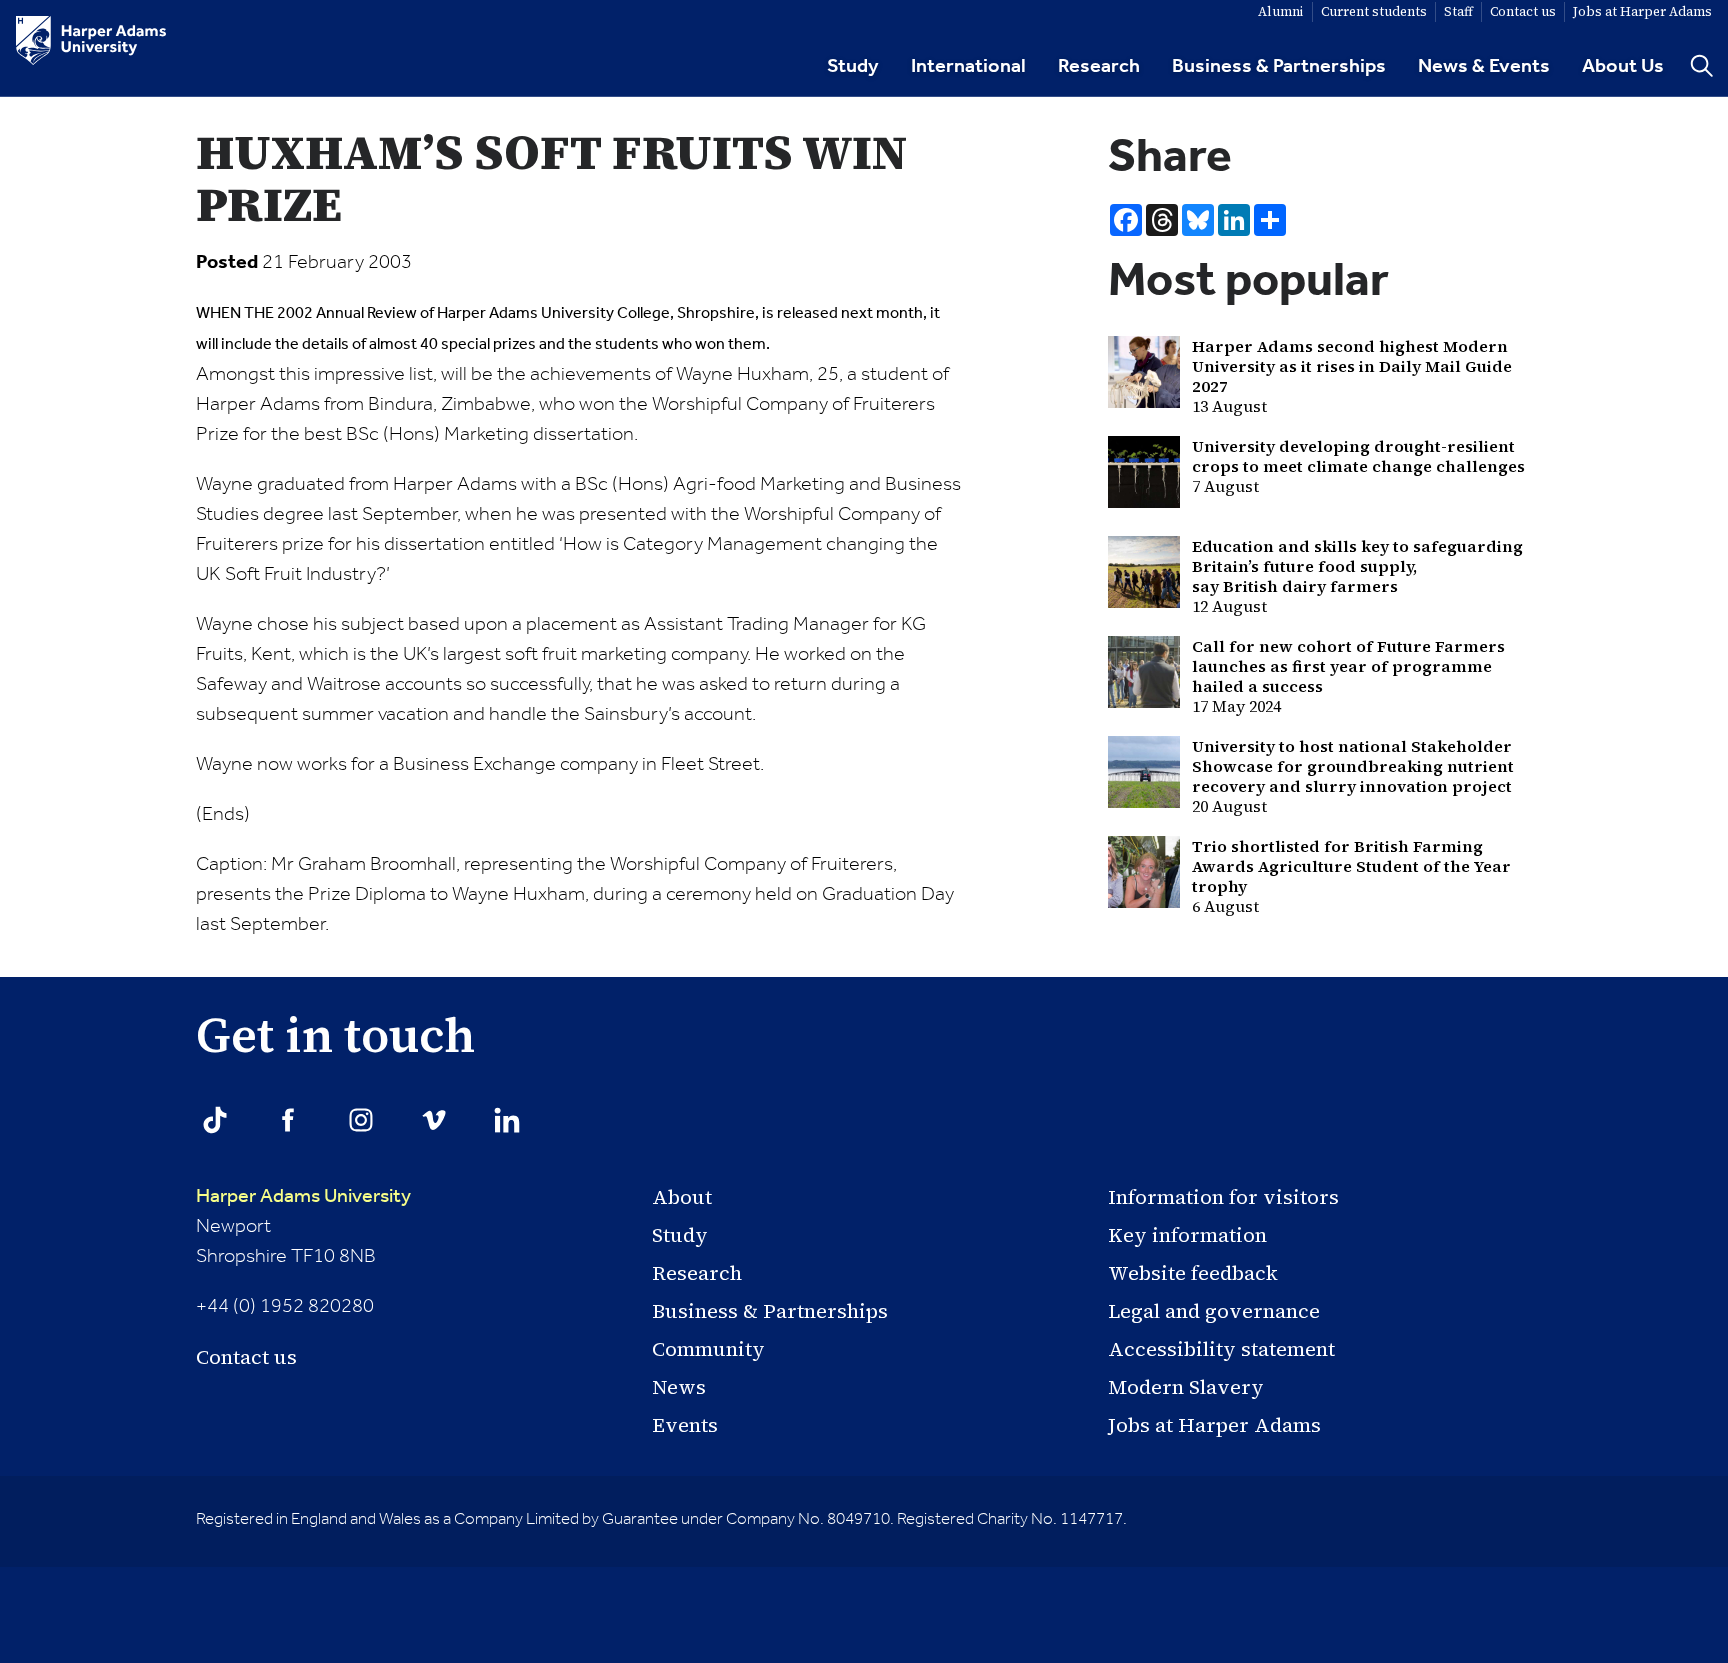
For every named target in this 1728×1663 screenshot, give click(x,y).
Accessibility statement (1221, 1349)
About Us (1623, 67)
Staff (1458, 11)
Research (1099, 67)
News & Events (1484, 67)
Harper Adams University (303, 1197)
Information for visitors (1223, 1197)
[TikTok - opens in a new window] (215, 1120)
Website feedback (1193, 1273)
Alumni (1281, 11)
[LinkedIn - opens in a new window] (507, 1120)
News (679, 1387)
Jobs (1642, 11)
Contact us (246, 1357)
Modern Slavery (1186, 1387)
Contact (1523, 11)
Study (853, 67)
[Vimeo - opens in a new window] (434, 1120)
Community (708, 1349)
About (682, 1197)
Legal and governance (1214, 1311)
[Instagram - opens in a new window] (361, 1120)
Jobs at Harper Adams (1214, 1425)
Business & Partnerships (1279, 67)
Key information (1187, 1235)
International (968, 67)
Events (685, 1425)
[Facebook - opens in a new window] (288, 1120)
